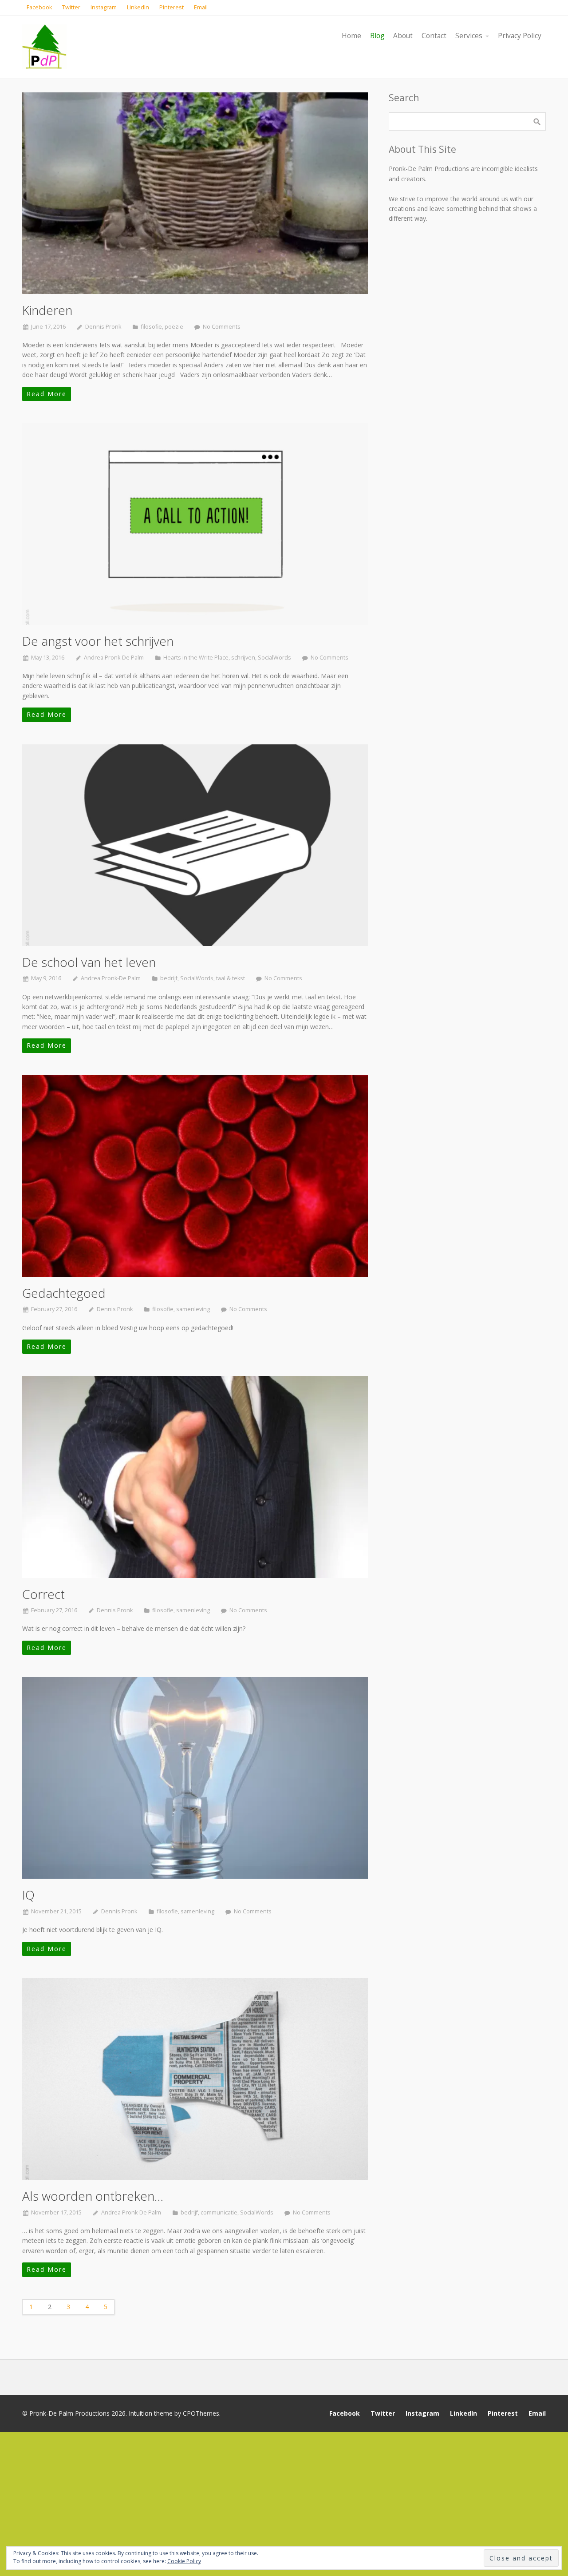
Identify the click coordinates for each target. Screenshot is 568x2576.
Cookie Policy (184, 2561)
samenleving (193, 1309)
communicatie (219, 2212)
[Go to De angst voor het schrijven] (195, 524)
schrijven (243, 658)
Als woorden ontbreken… (93, 2196)
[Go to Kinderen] (195, 193)
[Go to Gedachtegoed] (195, 1176)
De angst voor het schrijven (98, 641)
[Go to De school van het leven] (195, 845)
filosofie (151, 327)
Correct (43, 1594)
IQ (28, 1895)
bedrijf (169, 978)
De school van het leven (89, 962)
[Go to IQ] (195, 1778)
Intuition (140, 2413)
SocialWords (274, 658)
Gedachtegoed (64, 1293)
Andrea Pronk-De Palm (114, 658)
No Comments (222, 327)
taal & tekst (231, 978)
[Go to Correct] (195, 1477)
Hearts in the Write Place (196, 658)
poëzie (174, 327)
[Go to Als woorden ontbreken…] (195, 2079)
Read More (47, 394)
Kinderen (47, 310)
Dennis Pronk (103, 327)
